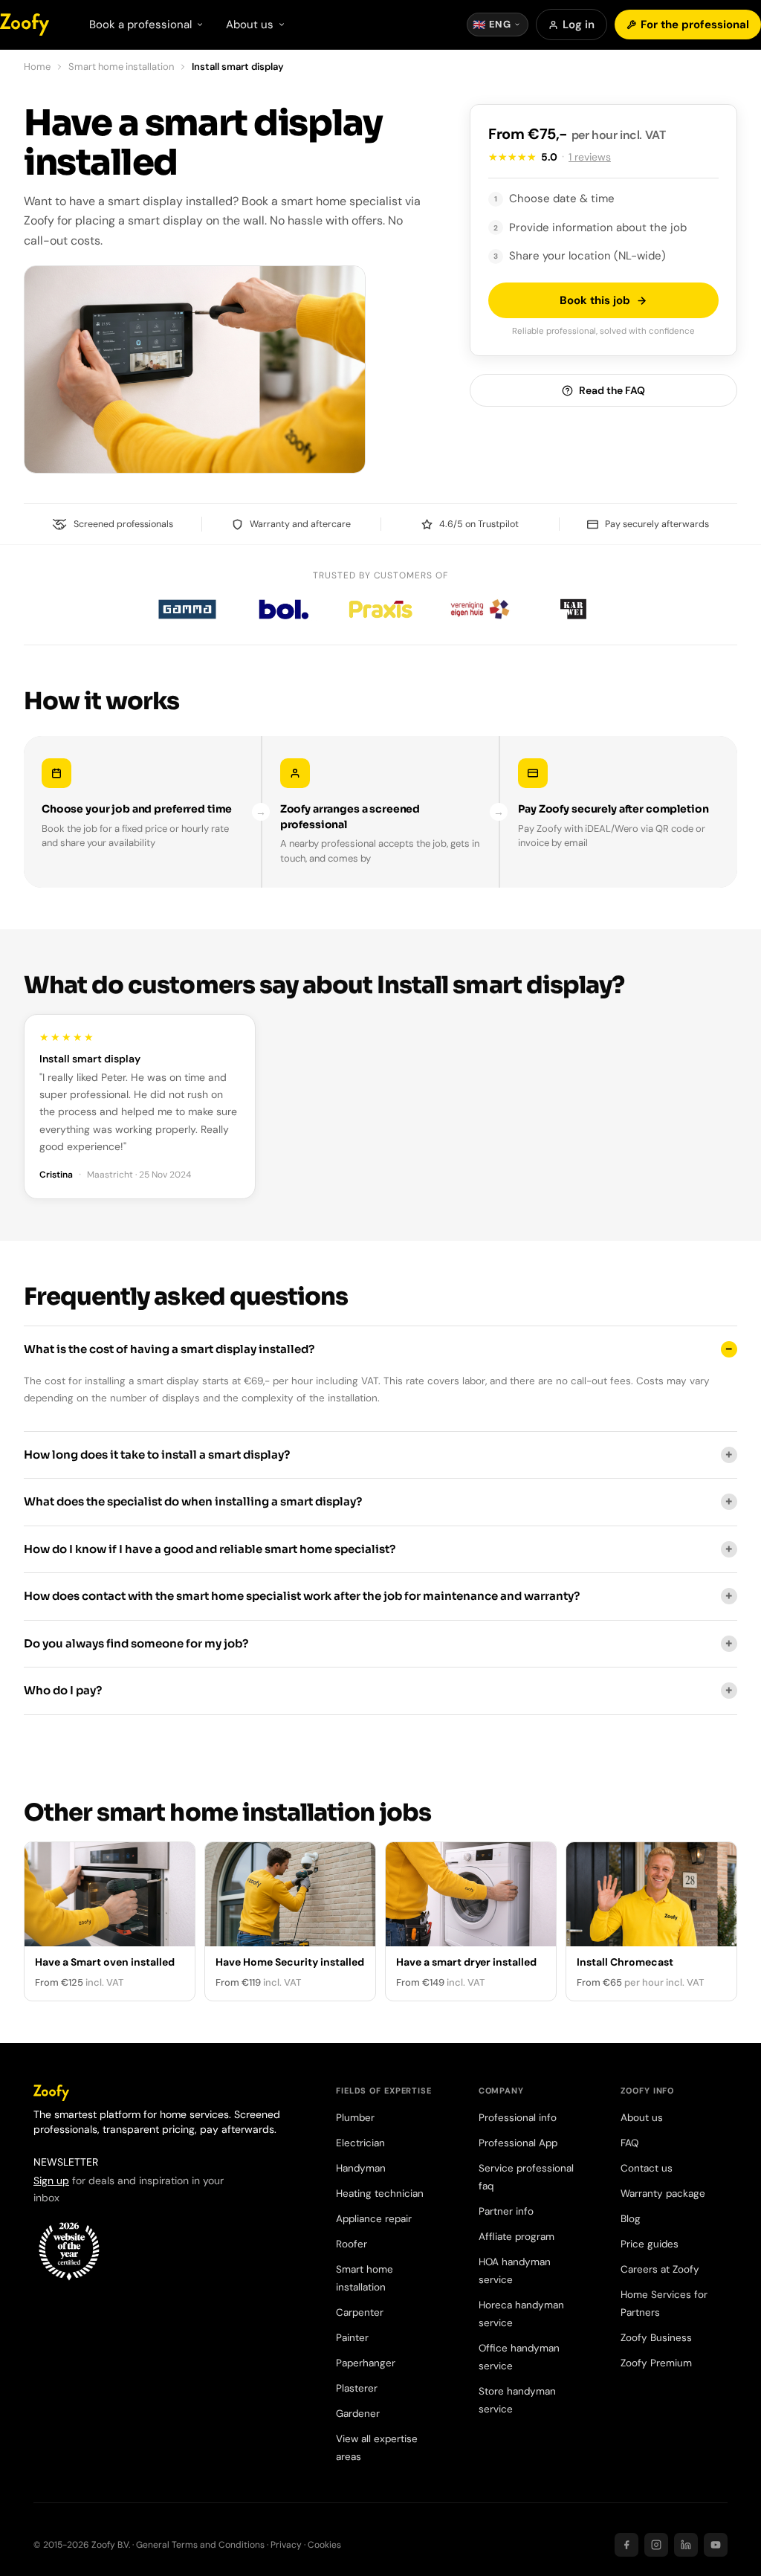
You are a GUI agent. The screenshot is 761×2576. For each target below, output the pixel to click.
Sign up (51, 2180)
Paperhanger (366, 2363)
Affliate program (516, 2237)
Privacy (286, 2545)
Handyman (361, 2168)
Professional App (518, 2143)
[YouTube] (716, 2545)
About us (642, 2118)
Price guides (650, 2244)
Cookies (324, 2545)
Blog (631, 2219)
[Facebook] (626, 2545)
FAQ (629, 2143)
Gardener (358, 2414)
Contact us (647, 2168)
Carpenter (360, 2312)
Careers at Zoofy (660, 2269)
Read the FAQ (612, 390)
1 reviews (590, 157)
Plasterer (357, 2388)
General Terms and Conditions (200, 2545)
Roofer (352, 2244)
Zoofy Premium (656, 2363)
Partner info (506, 2211)
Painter (352, 2338)
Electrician (360, 2143)
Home (37, 67)
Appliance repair (374, 2219)
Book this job (595, 300)
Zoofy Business (656, 2338)
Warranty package (663, 2194)
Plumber (355, 2118)
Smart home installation (121, 67)
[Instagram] (656, 2545)
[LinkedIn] (686, 2545)
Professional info (518, 2118)
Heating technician (380, 2194)
